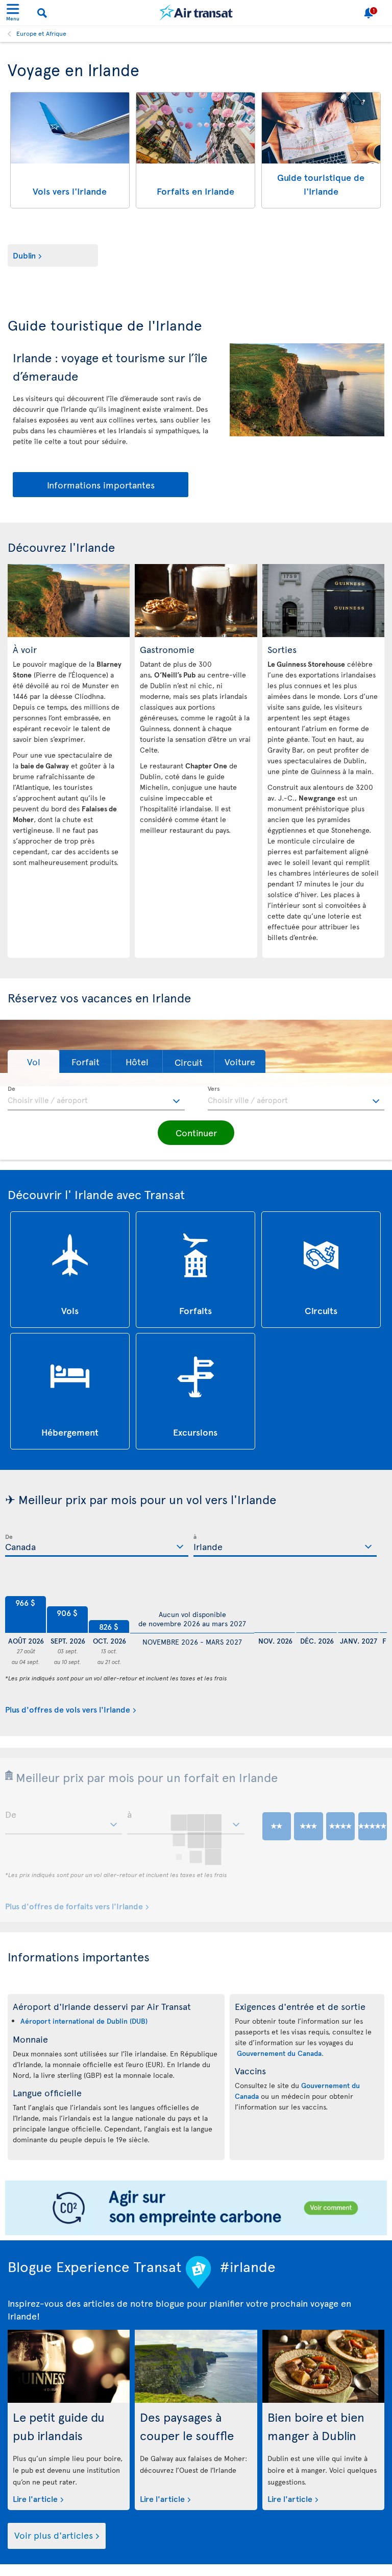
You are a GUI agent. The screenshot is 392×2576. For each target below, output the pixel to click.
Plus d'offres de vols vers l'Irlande (68, 1709)
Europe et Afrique (41, 33)
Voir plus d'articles (54, 2535)
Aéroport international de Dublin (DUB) (84, 2021)
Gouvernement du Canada (279, 2053)
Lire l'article (35, 2498)
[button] (33, 1061)
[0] (275, 1608)
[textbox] (96, 1098)
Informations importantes (101, 485)
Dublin (24, 255)
